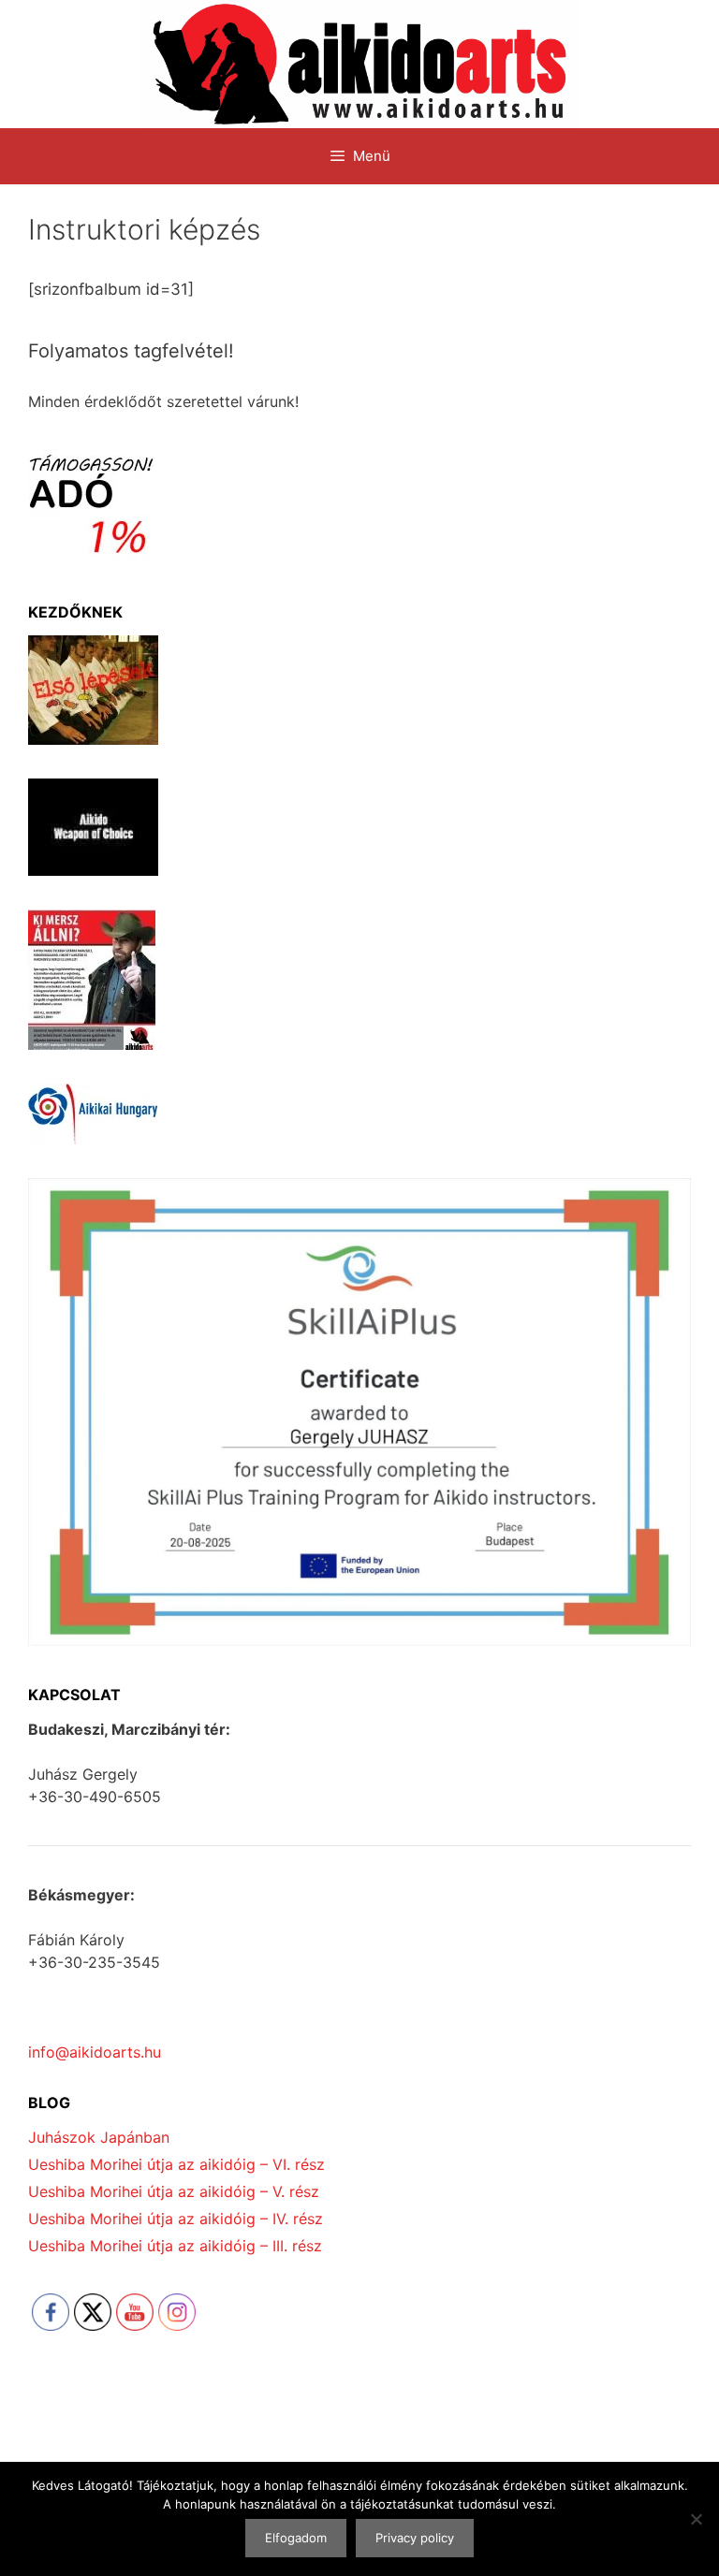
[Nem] (696, 2519)
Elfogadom (296, 2538)
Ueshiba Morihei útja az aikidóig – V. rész (174, 2191)
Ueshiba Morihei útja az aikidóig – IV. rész (176, 2219)
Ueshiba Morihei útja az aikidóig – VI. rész (176, 2164)
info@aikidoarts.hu (95, 2052)
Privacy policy (415, 2538)
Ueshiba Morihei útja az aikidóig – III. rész (175, 2246)
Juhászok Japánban (99, 2137)
